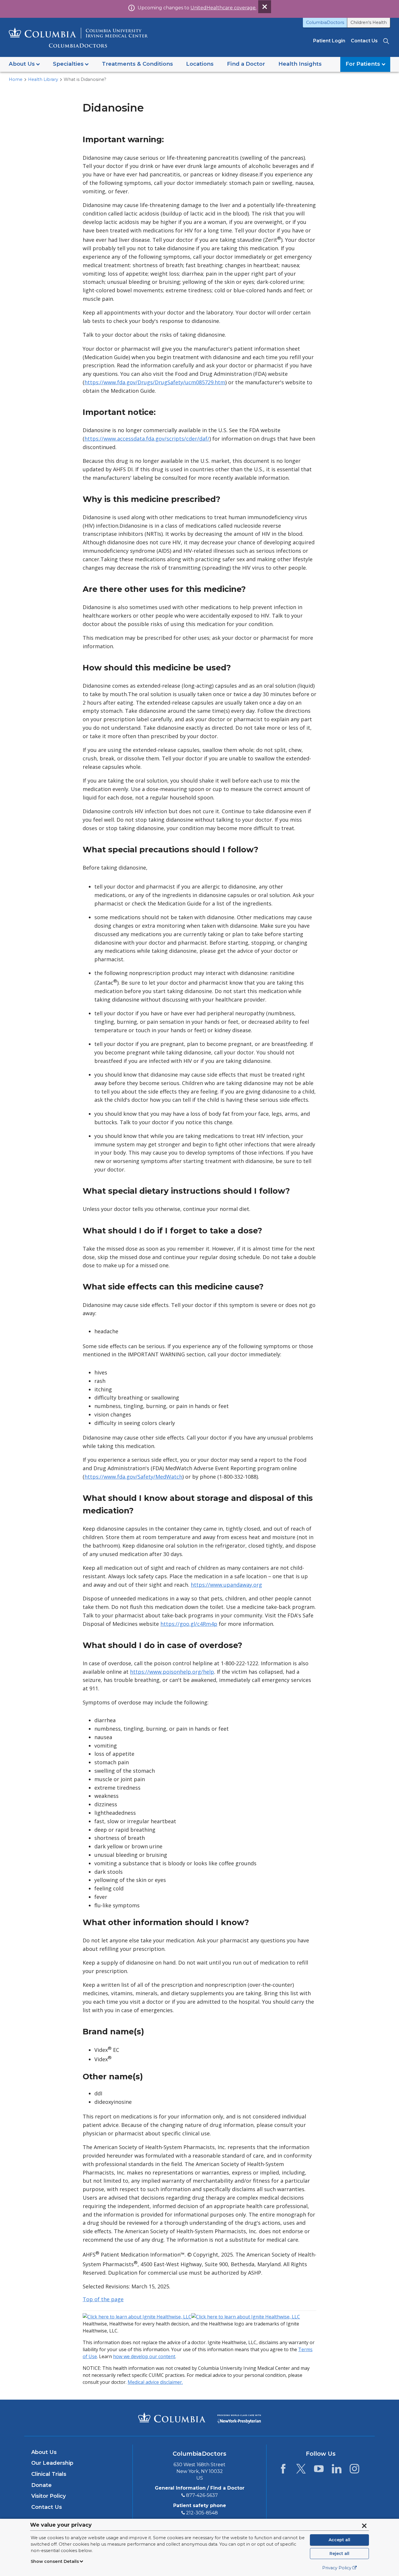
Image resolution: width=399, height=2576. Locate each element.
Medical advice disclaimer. (155, 2382)
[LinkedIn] (337, 2470)
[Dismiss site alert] (265, 7)
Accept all (339, 2540)
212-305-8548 (202, 2513)
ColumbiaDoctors (325, 22)
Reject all (339, 2554)
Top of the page (103, 2299)
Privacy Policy (337, 2568)
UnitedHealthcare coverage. (223, 8)
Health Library (43, 79)
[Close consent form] (364, 2526)
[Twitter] (301, 2470)
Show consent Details (55, 2561)
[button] (24, 64)
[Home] (78, 38)
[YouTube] (319, 2470)
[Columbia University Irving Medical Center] (172, 2417)
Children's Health (369, 22)
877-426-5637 (202, 2495)
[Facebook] (283, 2470)
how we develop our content (144, 2356)
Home (16, 79)
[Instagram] (354, 2470)
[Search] (387, 41)
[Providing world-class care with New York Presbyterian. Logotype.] (239, 2417)
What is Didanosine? (85, 79)
